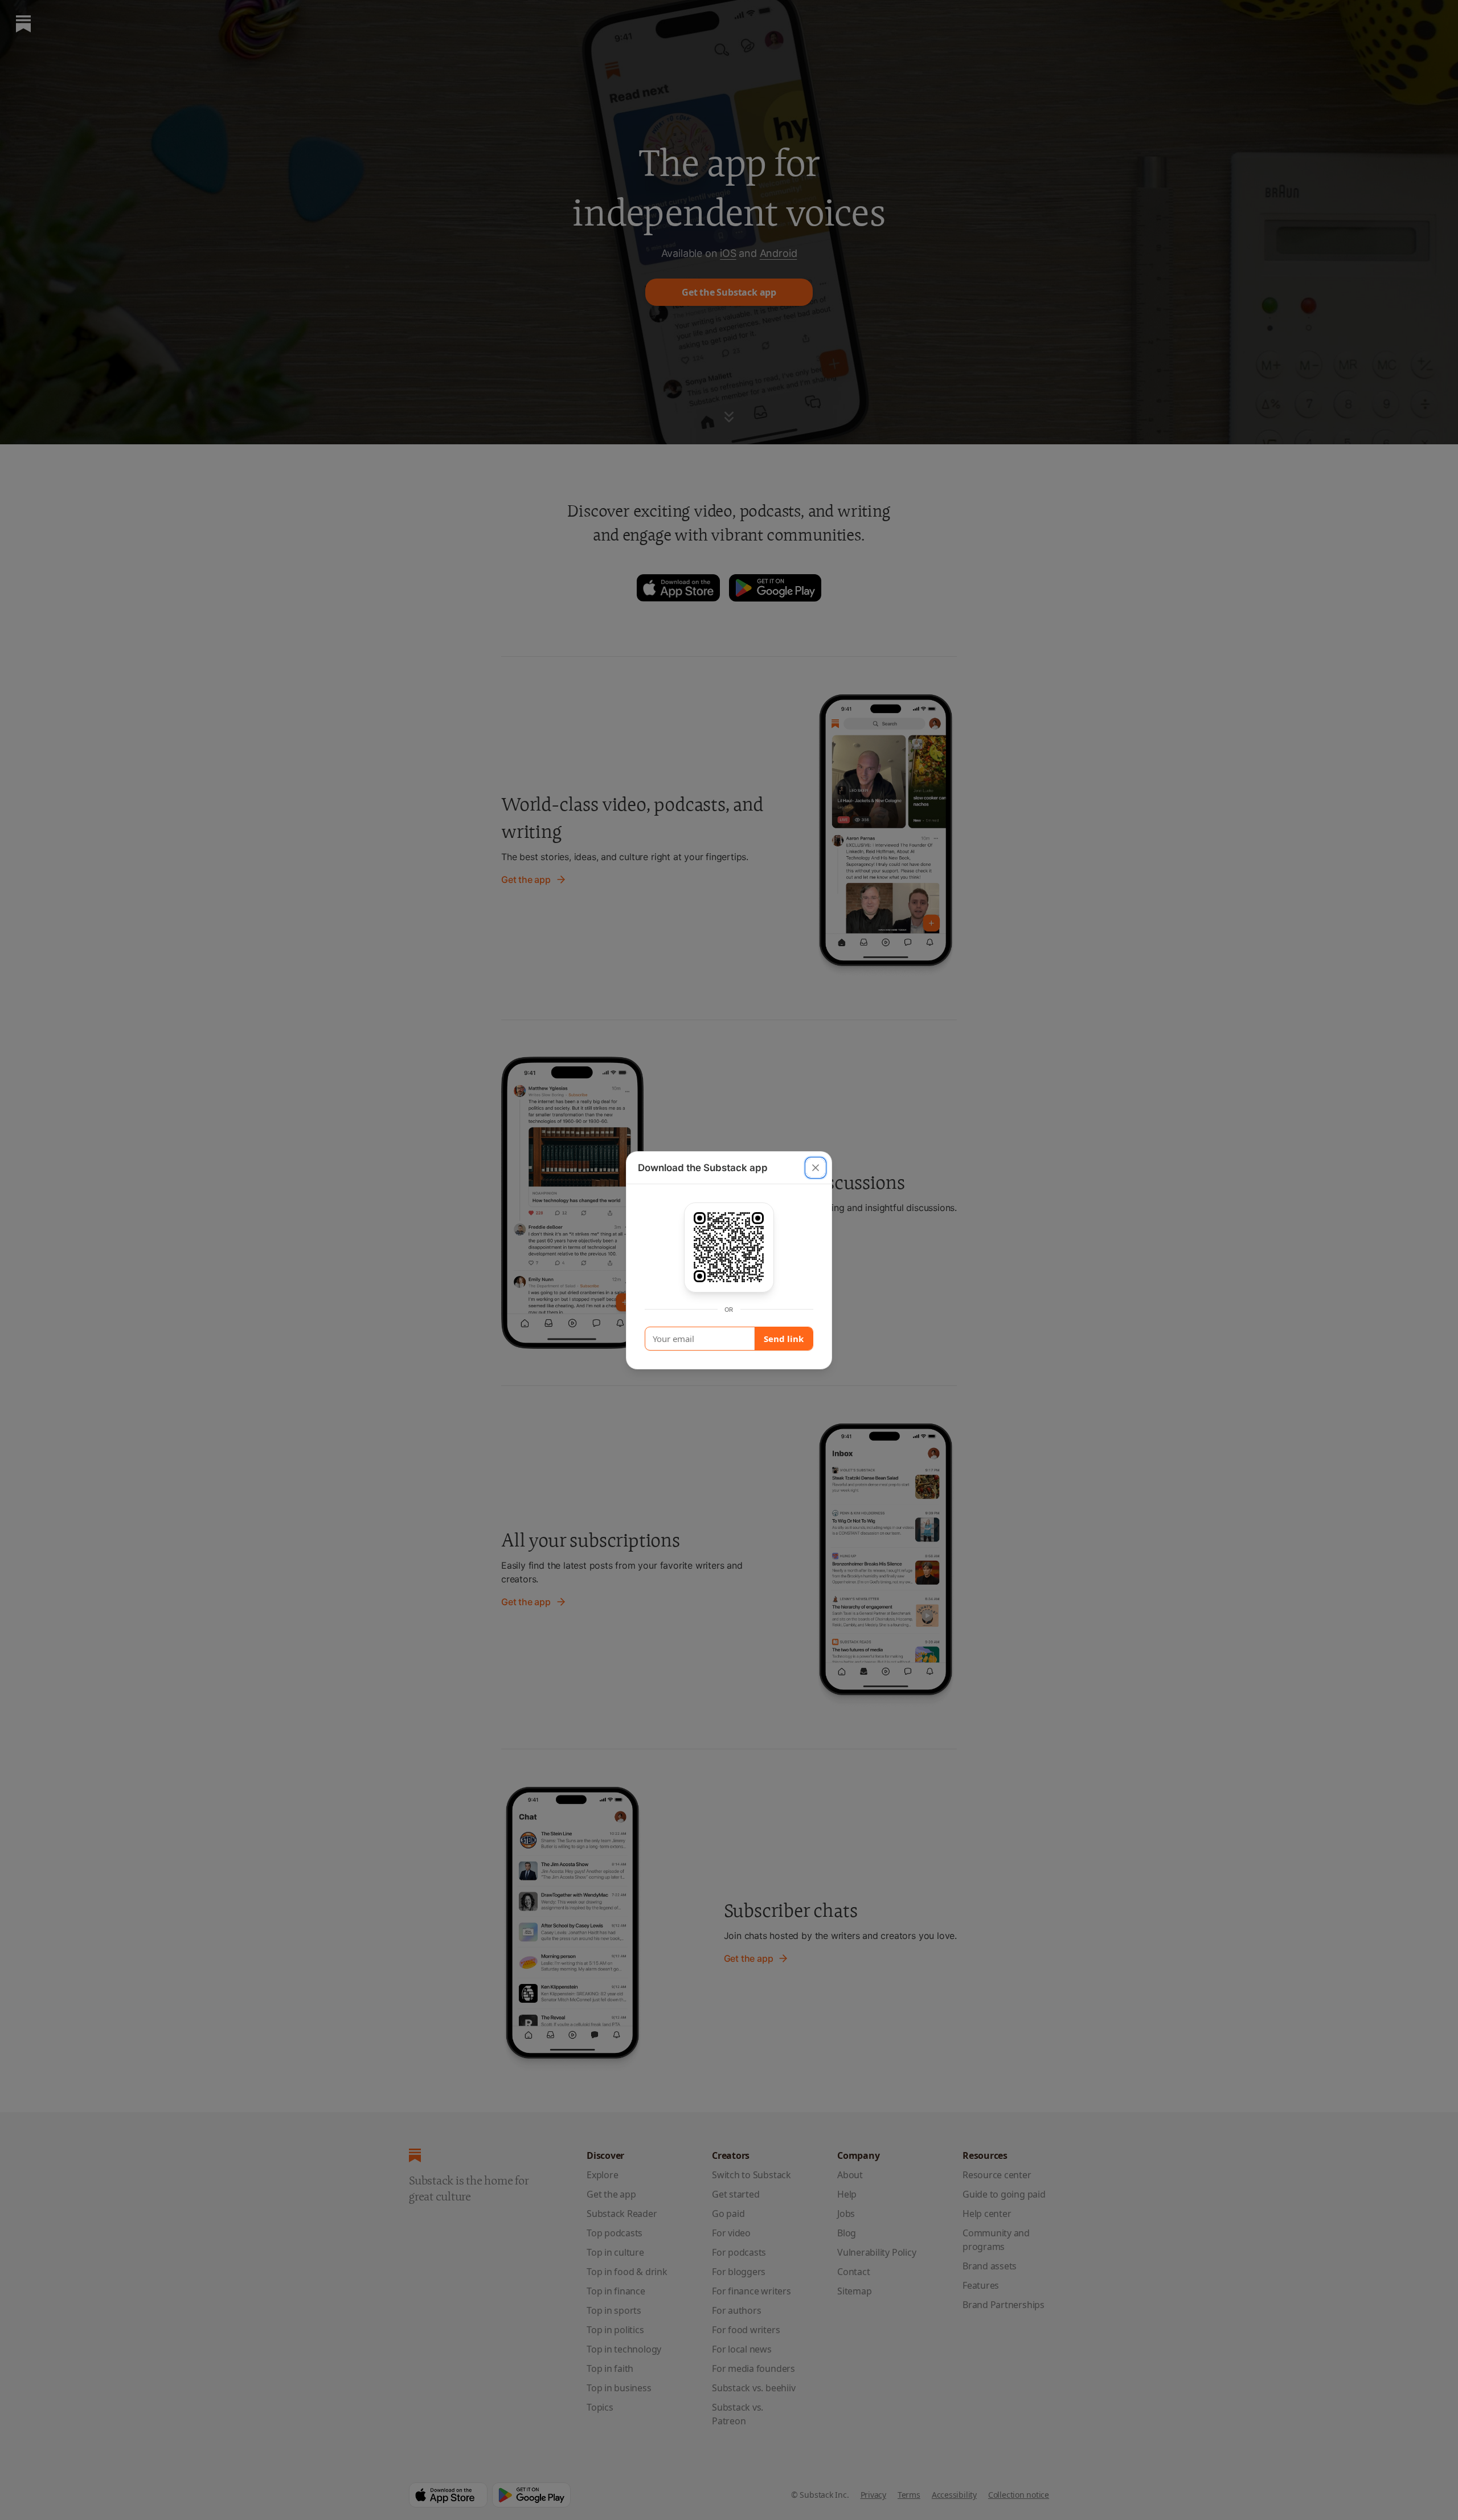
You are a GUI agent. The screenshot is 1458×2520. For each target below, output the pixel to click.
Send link (784, 1339)
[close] (816, 1168)
